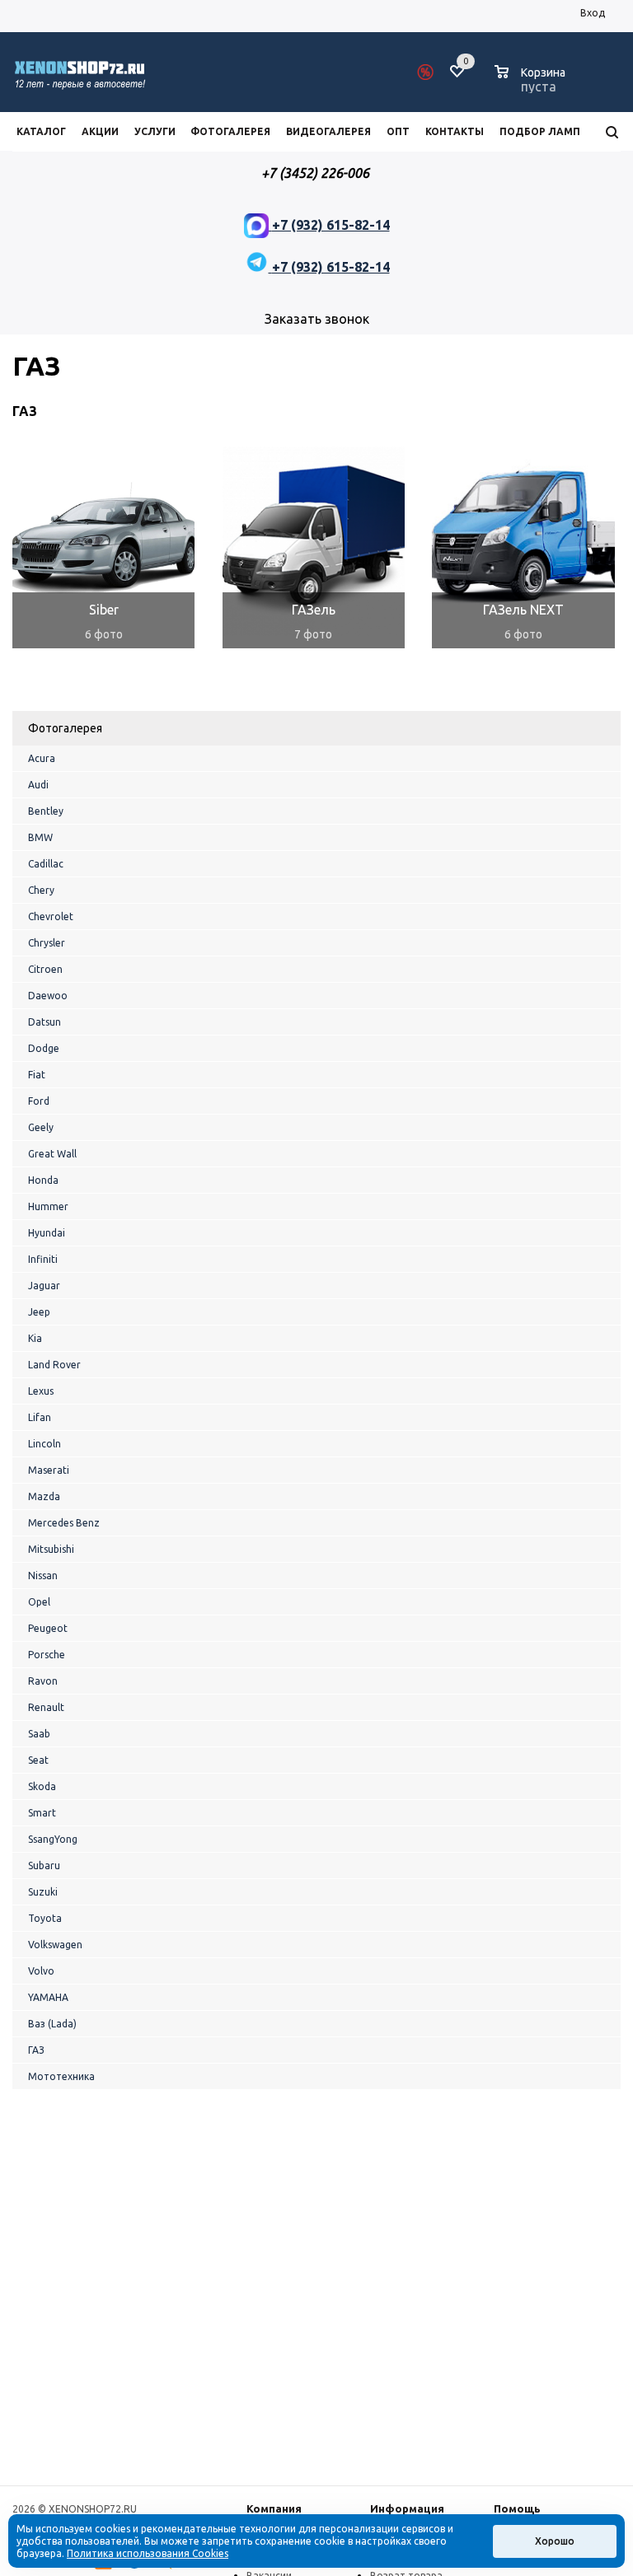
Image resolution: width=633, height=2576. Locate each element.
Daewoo (48, 996)
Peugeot (48, 1628)
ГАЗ (36, 2050)
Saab (39, 1734)
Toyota (45, 1918)
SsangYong (53, 1839)
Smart (42, 1813)
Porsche (47, 1655)
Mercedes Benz (64, 1523)
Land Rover (54, 1365)
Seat (38, 1760)
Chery (41, 890)
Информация (407, 2508)
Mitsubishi (51, 1549)
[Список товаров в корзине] (532, 84)
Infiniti (43, 1259)
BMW (40, 837)
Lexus (41, 1391)
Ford (39, 1101)
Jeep (39, 1312)
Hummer (48, 1206)
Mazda (44, 1496)
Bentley (46, 811)
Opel (39, 1602)
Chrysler (47, 943)
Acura (42, 758)
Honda (43, 1180)
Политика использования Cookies (148, 2553)
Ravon (43, 1681)
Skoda (42, 1786)
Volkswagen (55, 1945)
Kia (35, 1338)
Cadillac (46, 864)
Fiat (37, 1075)
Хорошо (555, 2541)
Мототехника (61, 2076)
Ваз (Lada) (52, 2024)
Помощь (517, 2508)
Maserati (49, 1470)
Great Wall (52, 1154)
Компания (274, 2508)
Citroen (45, 969)
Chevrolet (51, 916)
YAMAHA (48, 1997)
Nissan (43, 1576)
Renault (46, 1707)
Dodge (44, 1048)
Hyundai (47, 1233)
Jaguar (44, 1286)
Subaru (44, 1865)
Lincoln (45, 1444)
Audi (38, 785)
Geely (41, 1127)
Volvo (41, 1971)
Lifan (40, 1417)
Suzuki (43, 1892)
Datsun (45, 1022)
